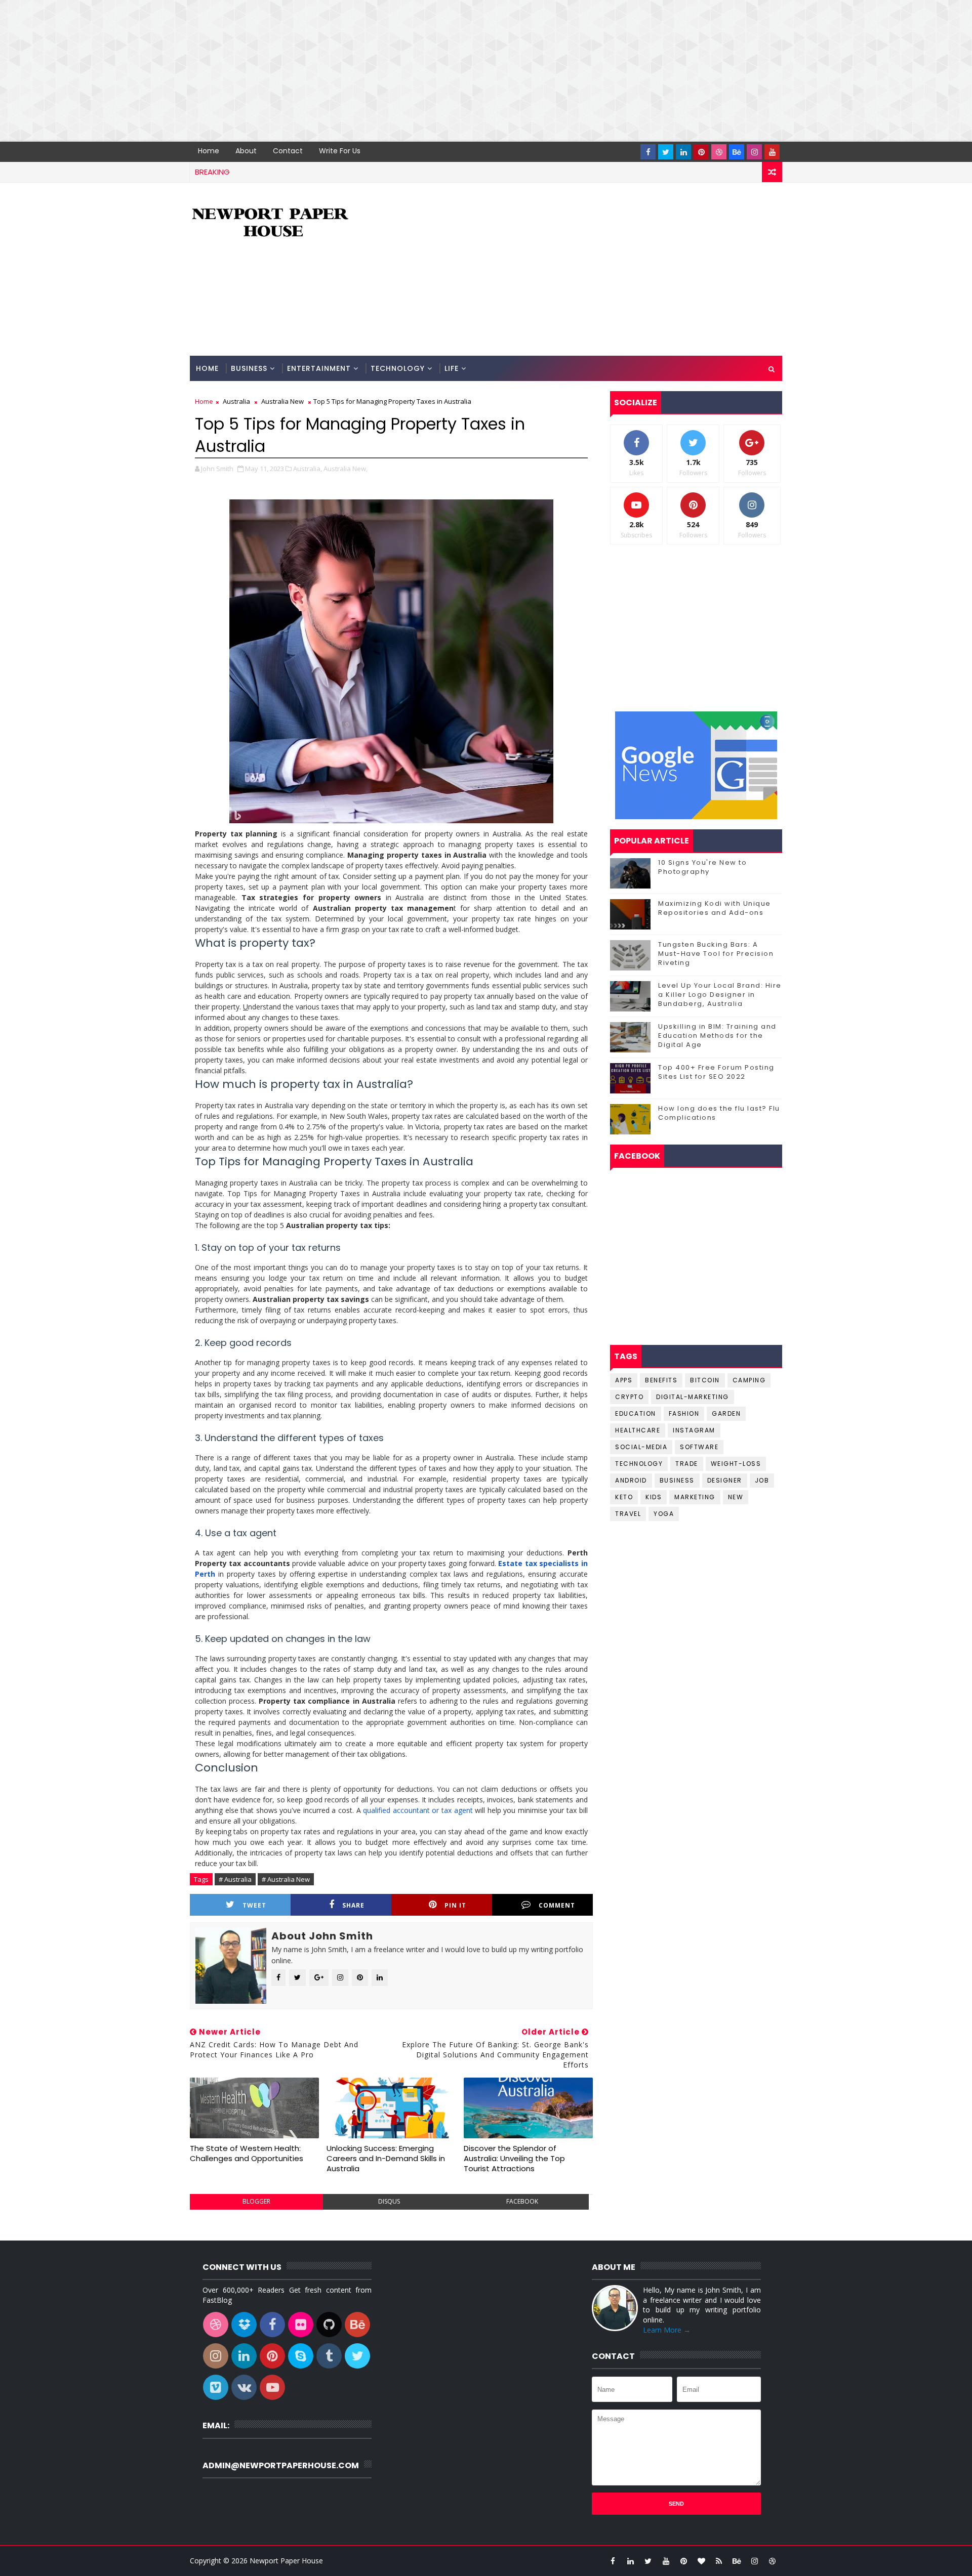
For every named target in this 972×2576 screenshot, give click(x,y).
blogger (256, 2201)
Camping (749, 1380)
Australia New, (346, 469)
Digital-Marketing (693, 1397)
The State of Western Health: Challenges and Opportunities (247, 2153)
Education (636, 1413)
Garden (726, 1413)
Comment (557, 1905)
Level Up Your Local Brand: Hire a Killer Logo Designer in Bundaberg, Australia (720, 995)
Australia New (282, 401)
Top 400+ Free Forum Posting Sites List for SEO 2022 (716, 1072)
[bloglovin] (701, 2561)
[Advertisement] (304, 71)
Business (249, 368)
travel (628, 1514)
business (677, 1480)
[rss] (719, 2561)
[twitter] (666, 152)
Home (209, 151)
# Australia (235, 1879)
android (631, 1480)
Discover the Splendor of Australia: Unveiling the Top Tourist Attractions (514, 2159)
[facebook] (648, 152)
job (762, 1480)
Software (699, 1447)
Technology (398, 368)
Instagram (694, 1430)
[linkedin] (683, 152)
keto (624, 1497)
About (246, 151)
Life (452, 368)
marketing (695, 1497)
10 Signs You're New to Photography (702, 867)
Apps (624, 1380)
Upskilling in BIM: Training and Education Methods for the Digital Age (717, 1036)
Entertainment (319, 368)
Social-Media (641, 1447)
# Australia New (286, 1879)
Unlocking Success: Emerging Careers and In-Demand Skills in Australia (386, 2159)
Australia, (308, 469)
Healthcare (638, 1430)
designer (725, 1480)
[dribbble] (719, 152)
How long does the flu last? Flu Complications (719, 1113)
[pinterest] (701, 152)
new (736, 1497)
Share (353, 1905)
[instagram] (754, 152)
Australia (236, 401)
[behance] (737, 152)
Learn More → (667, 2330)
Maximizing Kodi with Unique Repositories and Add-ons (715, 908)
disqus (389, 2201)
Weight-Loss (736, 1464)
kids (654, 1497)
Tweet (254, 1905)
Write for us (340, 151)
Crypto (629, 1397)
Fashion (684, 1413)
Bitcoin (705, 1380)
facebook (522, 2201)
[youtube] (772, 152)
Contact (288, 151)
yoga (664, 1514)
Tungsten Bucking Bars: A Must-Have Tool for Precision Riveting (716, 954)
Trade (687, 1464)
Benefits (661, 1380)
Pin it (455, 1905)
